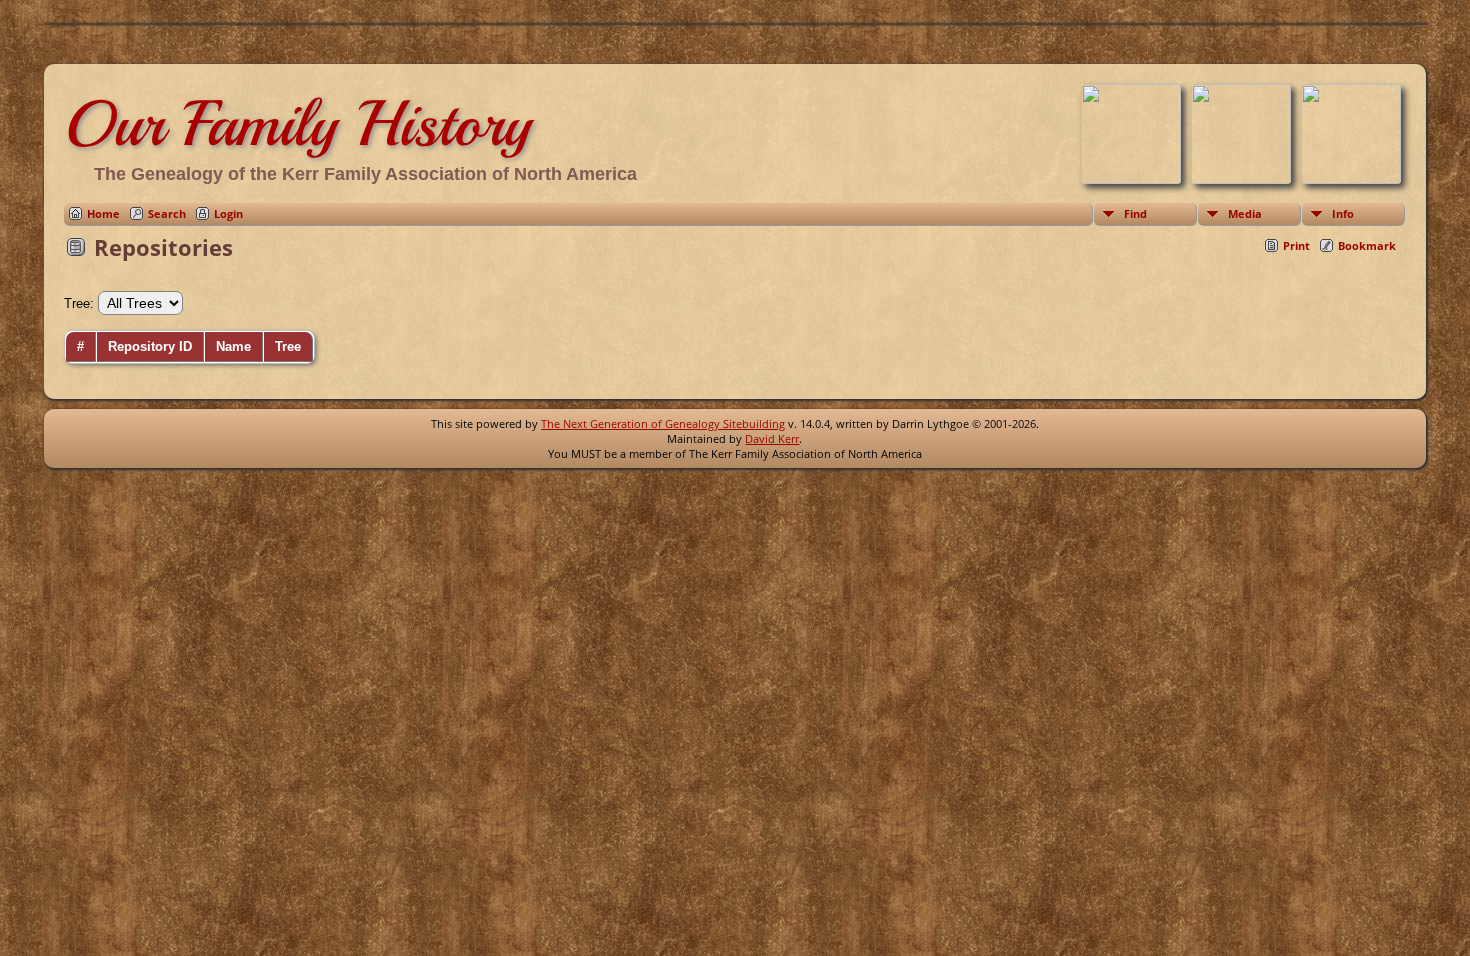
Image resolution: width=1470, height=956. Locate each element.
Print (1296, 245)
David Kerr (772, 438)
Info (1343, 213)
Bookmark (1367, 245)
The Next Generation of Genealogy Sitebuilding (663, 423)
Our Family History (297, 124)
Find (1135, 213)
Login (228, 213)
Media (1245, 213)
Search (167, 213)
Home (103, 213)
